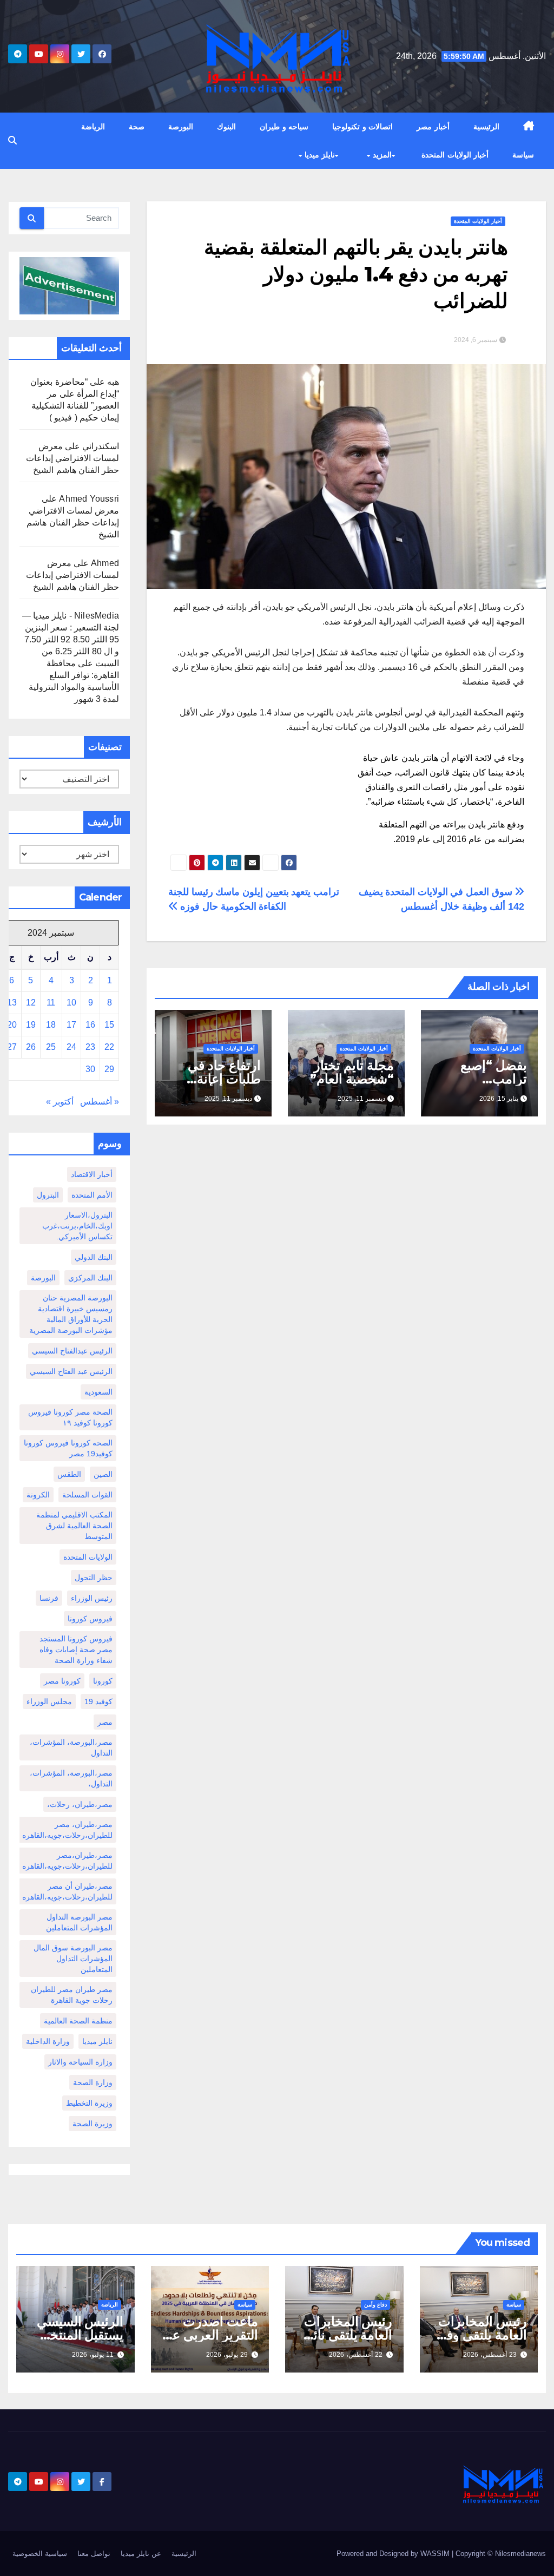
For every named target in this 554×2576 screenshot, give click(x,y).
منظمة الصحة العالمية (78, 2021)
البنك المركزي (90, 1278)
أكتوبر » (60, 1102)
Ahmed (105, 563)
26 (31, 1047)
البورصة (181, 127)
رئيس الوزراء (92, 1598)
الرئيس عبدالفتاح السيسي (72, 1351)
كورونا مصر (62, 1681)
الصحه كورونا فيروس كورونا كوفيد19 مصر (68, 1448)
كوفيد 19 (98, 1701)
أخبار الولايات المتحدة (455, 155)
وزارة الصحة (93, 2082)
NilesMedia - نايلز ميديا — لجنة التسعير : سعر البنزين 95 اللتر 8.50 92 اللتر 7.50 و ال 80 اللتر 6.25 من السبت (71, 639)
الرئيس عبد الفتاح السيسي (71, 1371)
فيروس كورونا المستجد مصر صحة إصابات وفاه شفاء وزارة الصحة (76, 1650)
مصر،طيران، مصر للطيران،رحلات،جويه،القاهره (67, 1830)
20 (12, 1025)
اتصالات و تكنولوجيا (362, 127)
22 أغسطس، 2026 (356, 2355)
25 (51, 1047)
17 (71, 1025)
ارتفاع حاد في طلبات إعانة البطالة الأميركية (218, 1079)
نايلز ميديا (318, 155)
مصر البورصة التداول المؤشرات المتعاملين (79, 1922)
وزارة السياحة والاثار (80, 2062)
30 (90, 1069)
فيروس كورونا (90, 1619)
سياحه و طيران (284, 127)
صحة (137, 127)
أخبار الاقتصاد (92, 1174)
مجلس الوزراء (49, 1701)
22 (109, 1047)
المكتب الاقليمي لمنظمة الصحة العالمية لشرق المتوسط (74, 1526)
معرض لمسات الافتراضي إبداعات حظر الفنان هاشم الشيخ (72, 458)
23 (90, 1047)
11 (51, 1003)
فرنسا (49, 1598)
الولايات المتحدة (88, 1557)
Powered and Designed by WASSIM (394, 2554)
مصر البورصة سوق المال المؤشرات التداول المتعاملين (73, 1959)
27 (12, 1047)
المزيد (381, 155)
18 (51, 1025)
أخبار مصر (433, 127)
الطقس (69, 1474)
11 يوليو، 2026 (93, 2355)
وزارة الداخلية (48, 2041)
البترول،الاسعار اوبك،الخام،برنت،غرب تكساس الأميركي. (77, 1226)
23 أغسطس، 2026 (490, 2355)
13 (12, 1003)
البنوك (226, 127)
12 (31, 1003)
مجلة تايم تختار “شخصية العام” (352, 1072)
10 (71, 1003)
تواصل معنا (94, 2554)
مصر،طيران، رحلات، (80, 1804)
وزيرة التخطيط (89, 2103)
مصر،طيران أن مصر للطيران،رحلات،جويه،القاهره (67, 1891)
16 (90, 1025)
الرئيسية (486, 127)
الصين (103, 1474)
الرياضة (93, 127)
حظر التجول (94, 1578)
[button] (12, 140)
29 (109, 1069)
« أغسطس (100, 1102)
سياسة (523, 155)
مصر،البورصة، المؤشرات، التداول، (71, 1778)
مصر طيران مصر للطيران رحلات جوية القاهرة (72, 1995)
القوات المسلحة (87, 1495)
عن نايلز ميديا (141, 2554)
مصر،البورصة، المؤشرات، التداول (71, 1747)
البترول (48, 1195)
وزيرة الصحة (93, 2124)
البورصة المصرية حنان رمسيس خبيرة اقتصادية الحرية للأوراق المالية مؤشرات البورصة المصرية (71, 1314)
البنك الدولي (94, 1257)
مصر (105, 1722)
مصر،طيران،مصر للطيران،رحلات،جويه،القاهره (67, 1861)
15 (109, 1025)
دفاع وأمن (375, 2305)
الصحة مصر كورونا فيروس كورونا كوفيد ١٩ (70, 1417)
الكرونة (38, 1495)
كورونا (103, 1681)
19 (31, 1025)
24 (71, 1047)
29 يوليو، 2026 (227, 2355)
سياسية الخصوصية (40, 2554)
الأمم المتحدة (92, 1195)
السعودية (98, 1392)
